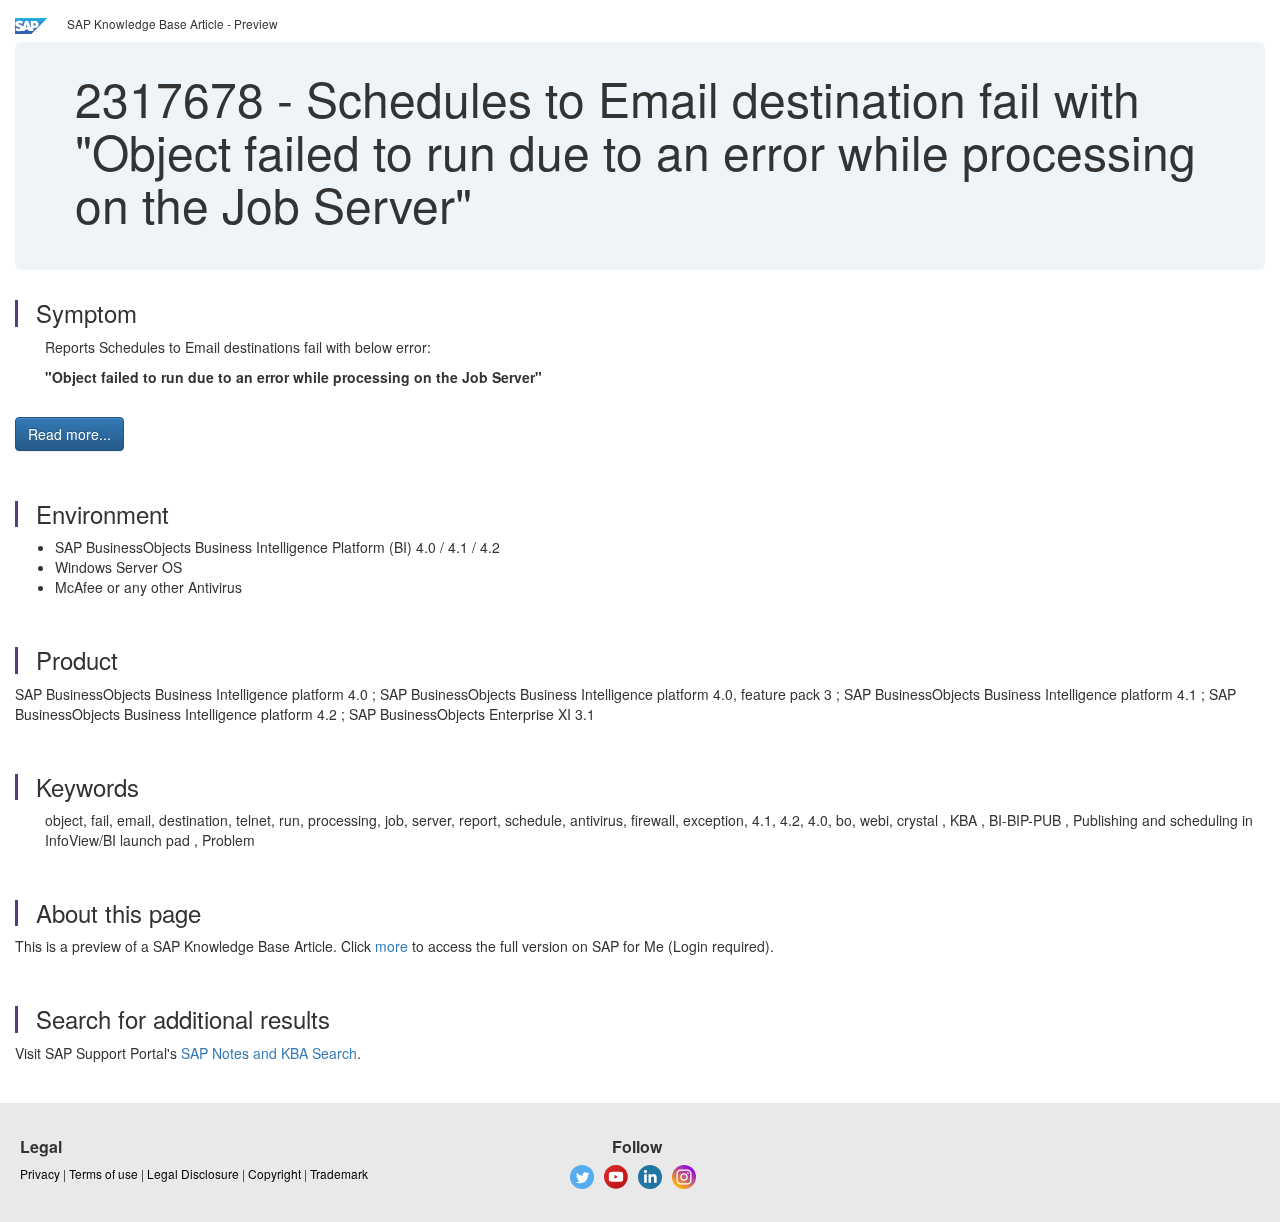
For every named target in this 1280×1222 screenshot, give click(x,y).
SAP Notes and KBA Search (269, 1053)
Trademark (339, 1173)
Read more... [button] (69, 434)
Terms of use (103, 1173)
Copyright (274, 1173)
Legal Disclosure (193, 1173)
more (391, 946)
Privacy (40, 1173)
